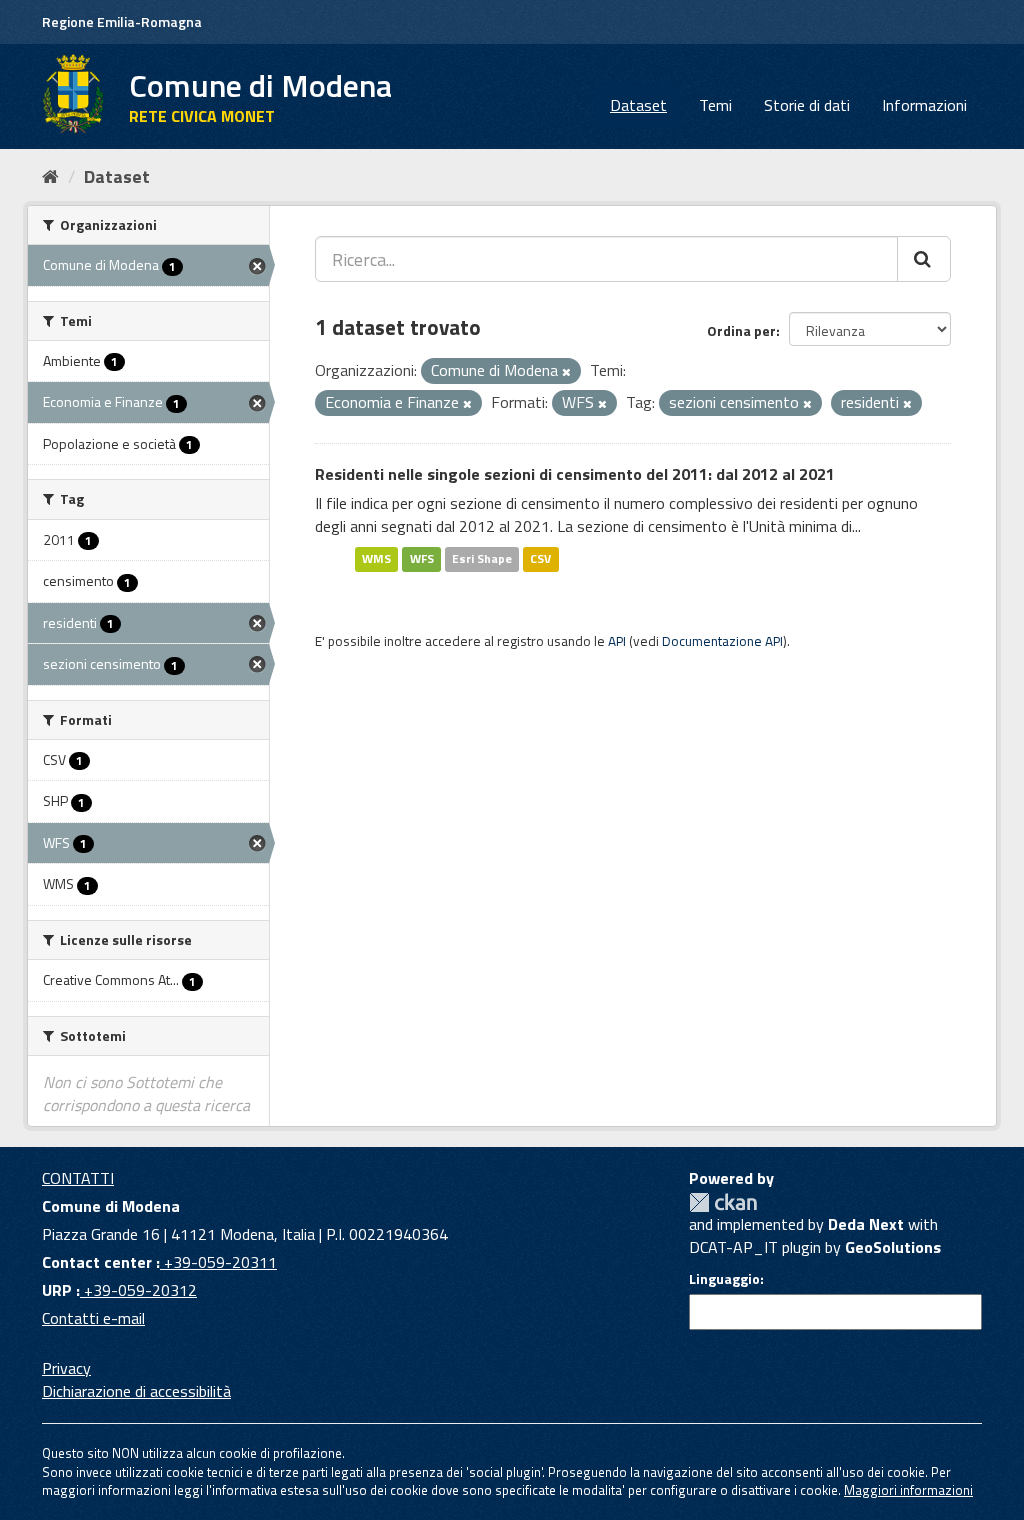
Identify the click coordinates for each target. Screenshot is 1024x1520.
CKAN (723, 1202)
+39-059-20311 (218, 1262)
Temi (715, 105)
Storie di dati (807, 105)
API (617, 641)
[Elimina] (566, 372)
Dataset (638, 105)
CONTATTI (78, 1178)
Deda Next (866, 1224)
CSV (540, 558)
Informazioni (924, 105)
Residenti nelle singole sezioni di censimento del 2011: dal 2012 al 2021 (575, 474)
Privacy (66, 1368)
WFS (422, 558)
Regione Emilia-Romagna (122, 21)
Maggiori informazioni (908, 1490)
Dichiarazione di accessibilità (136, 1391)
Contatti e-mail (93, 1318)
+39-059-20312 (138, 1290)
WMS (376, 558)
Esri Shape (482, 558)
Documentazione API (722, 641)
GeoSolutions (893, 1247)
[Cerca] (924, 259)
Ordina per (741, 330)
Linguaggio (724, 1279)
